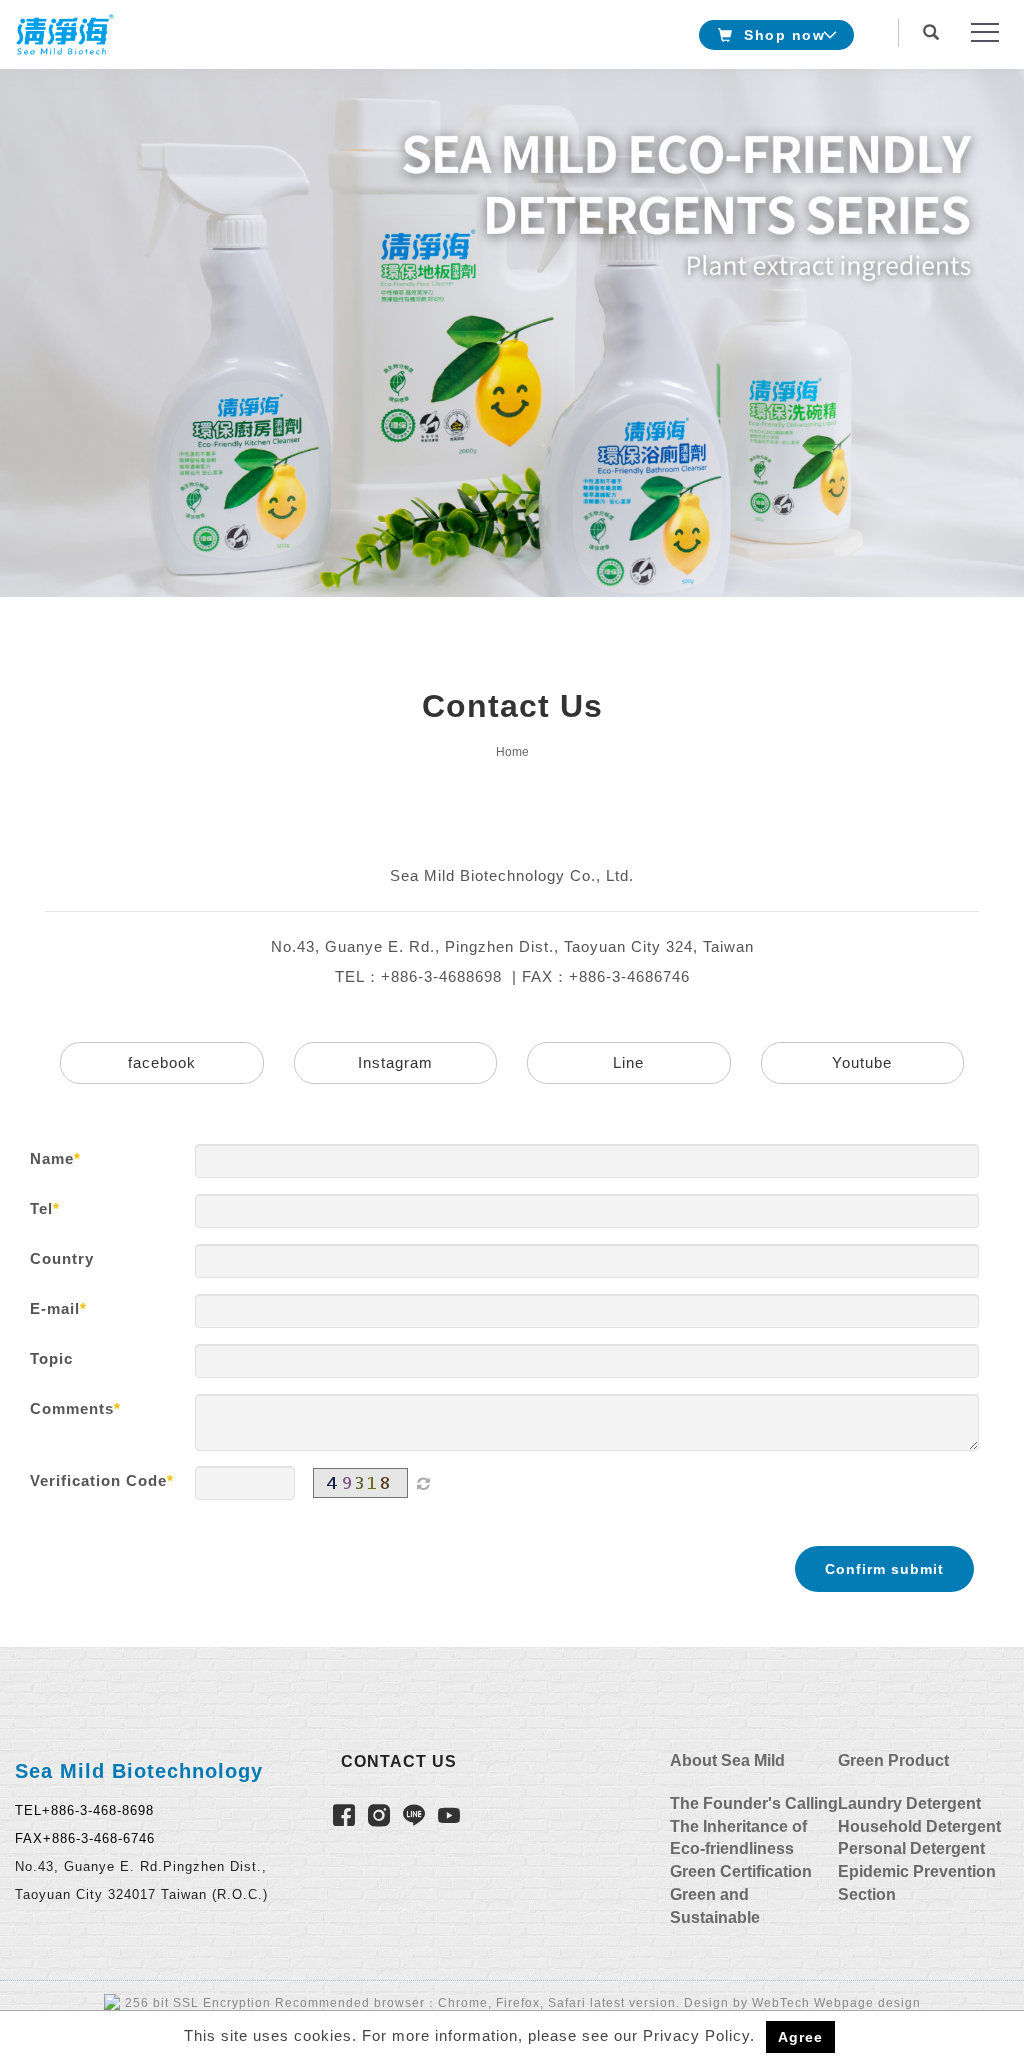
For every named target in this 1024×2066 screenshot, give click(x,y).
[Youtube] (451, 1819)
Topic (51, 1358)
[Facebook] (346, 1819)
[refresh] (423, 1483)
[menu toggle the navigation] (979, 33)
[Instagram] (381, 1819)
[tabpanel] (512, 333)
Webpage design (867, 2003)
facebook (162, 1062)
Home (512, 752)
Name (52, 1158)
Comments (72, 1408)
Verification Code (98, 1480)
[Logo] (65, 33)
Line (628, 1062)
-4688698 (467, 976)
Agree (800, 2037)
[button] (936, 23)
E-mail (55, 1308)
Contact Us (399, 1761)
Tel (41, 1208)
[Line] (416, 1819)
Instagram (395, 1062)
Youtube (862, 1062)
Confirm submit (884, 1569)
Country (62, 1258)
